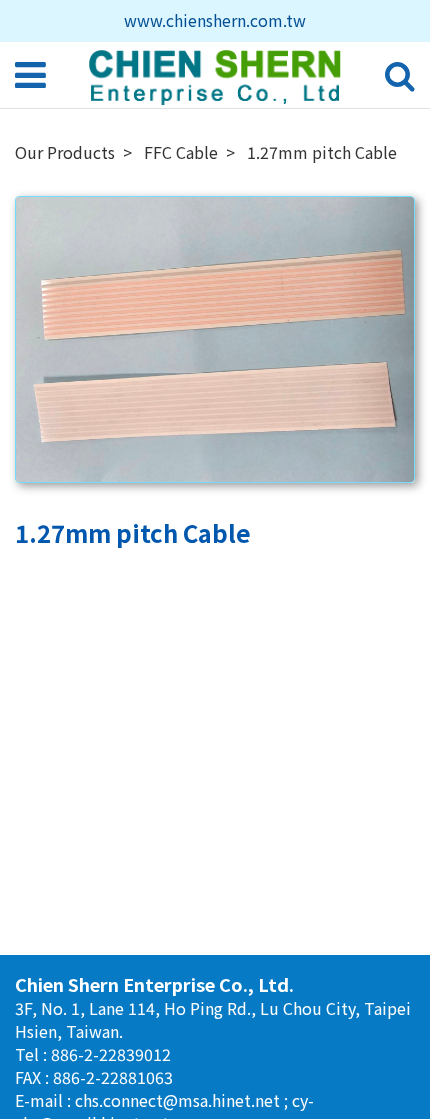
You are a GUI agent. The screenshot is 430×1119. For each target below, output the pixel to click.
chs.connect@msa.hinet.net (179, 1100)
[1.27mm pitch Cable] (215, 340)
